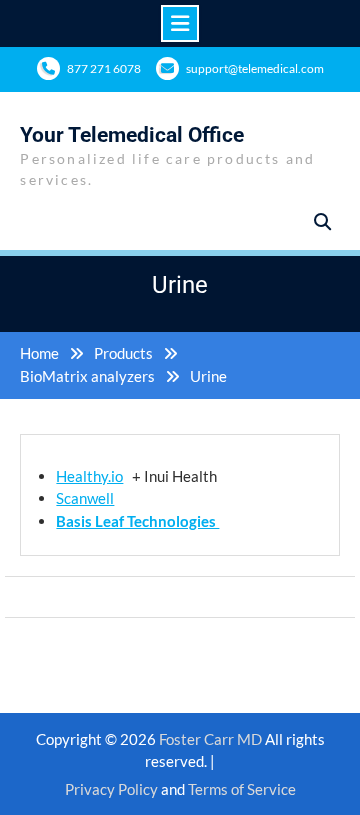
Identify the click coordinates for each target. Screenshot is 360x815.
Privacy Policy (111, 789)
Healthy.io (89, 476)
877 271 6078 (104, 68)
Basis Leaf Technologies (137, 521)
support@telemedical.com (255, 68)
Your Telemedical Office (132, 135)
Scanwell (85, 498)
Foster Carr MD (212, 739)
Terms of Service (242, 789)
